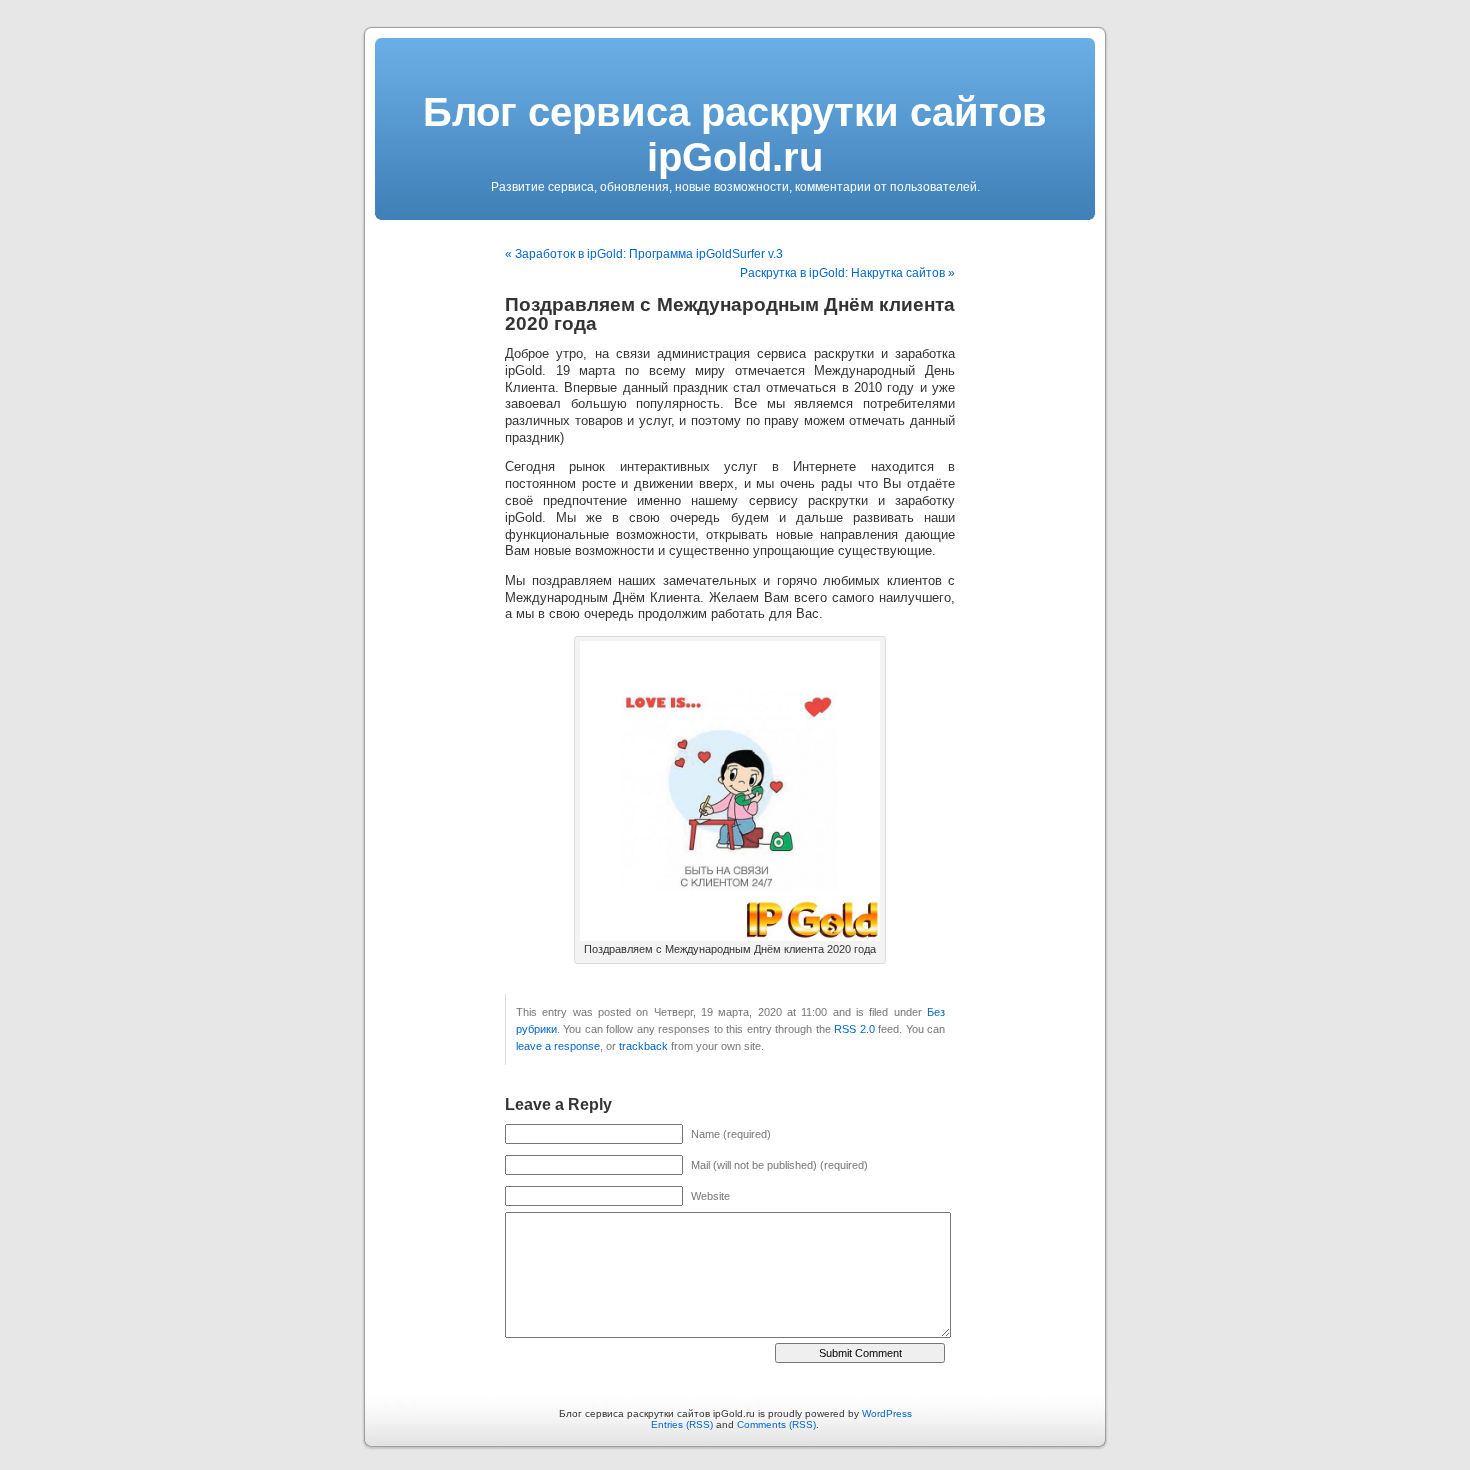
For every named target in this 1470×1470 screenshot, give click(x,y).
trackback (643, 1046)
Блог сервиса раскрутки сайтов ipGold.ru (735, 134)
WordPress (887, 1413)
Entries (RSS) (682, 1424)
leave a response (558, 1046)
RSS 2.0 (854, 1029)
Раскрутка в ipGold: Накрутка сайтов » (847, 273)
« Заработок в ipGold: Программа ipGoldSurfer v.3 (644, 254)
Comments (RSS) (776, 1424)
